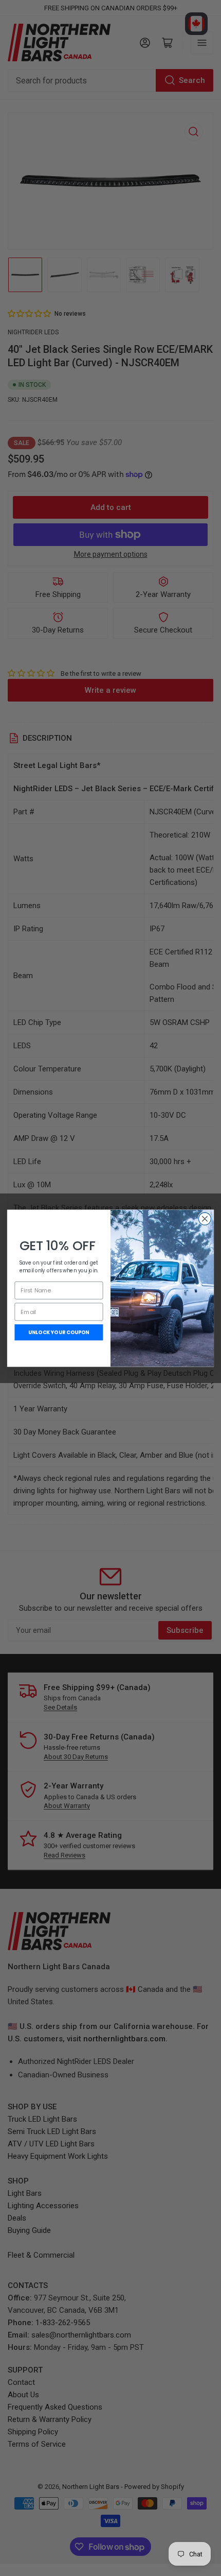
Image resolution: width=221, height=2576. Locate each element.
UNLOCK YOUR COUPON (59, 1332)
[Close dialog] (205, 1218)
